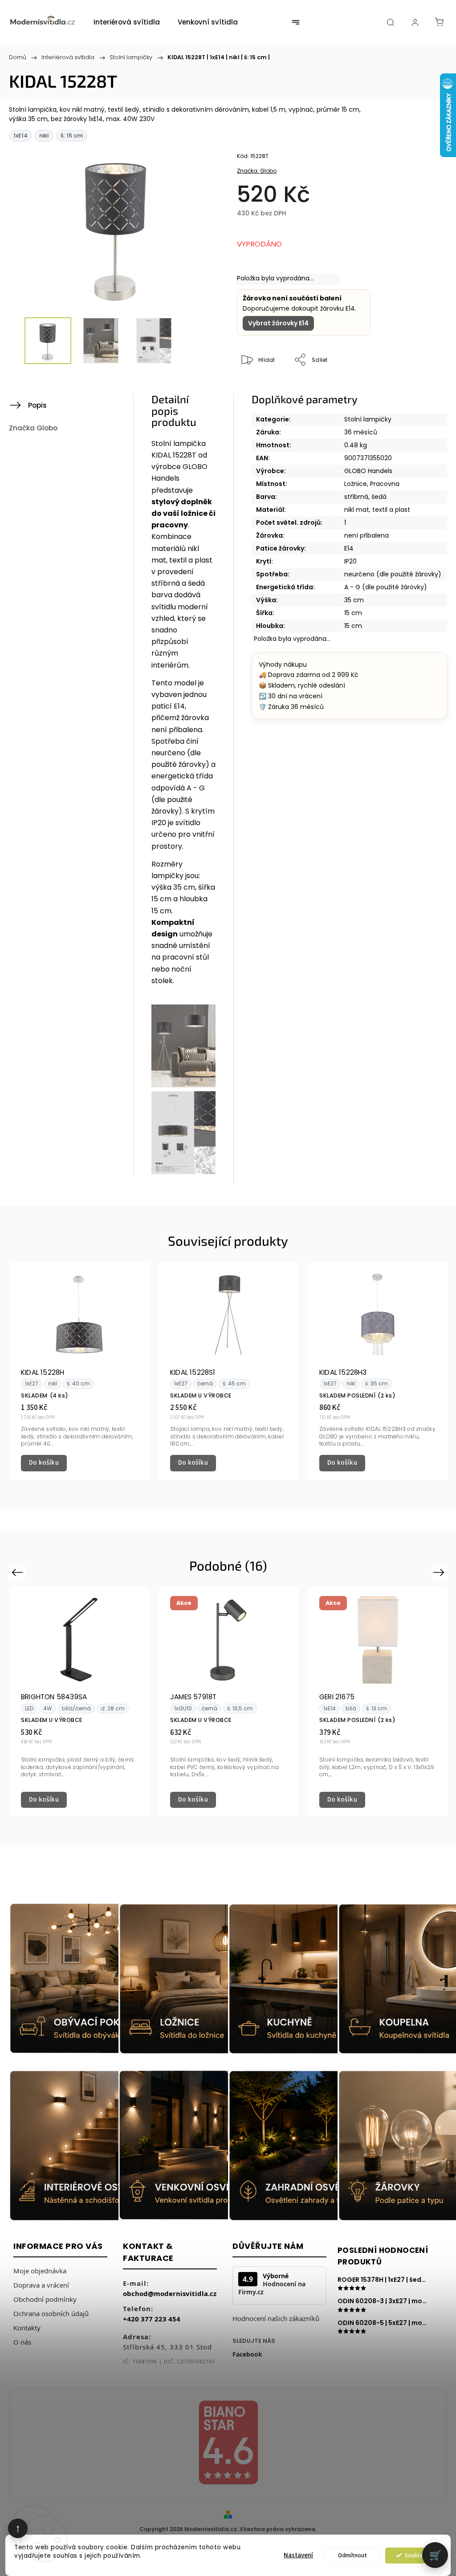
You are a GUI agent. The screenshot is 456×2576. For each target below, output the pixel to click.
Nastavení (298, 2555)
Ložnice (356, 484)
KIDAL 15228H (43, 1372)
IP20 (350, 561)
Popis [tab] (37, 405)
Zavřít (423, 390)
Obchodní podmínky (45, 2299)
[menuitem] (127, 22)
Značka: (257, 171)
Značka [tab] (33, 428)
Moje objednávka (40, 2271)
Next (441, 1572)
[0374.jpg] (183, 1085)
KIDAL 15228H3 (343, 1372)
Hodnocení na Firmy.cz (272, 2288)
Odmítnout (352, 2555)
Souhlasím (418, 2555)
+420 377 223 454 (152, 2319)
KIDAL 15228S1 (193, 1372)
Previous (18, 1572)
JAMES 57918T (193, 1697)
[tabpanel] (79, 1371)
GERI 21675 (337, 1697)
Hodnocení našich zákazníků (276, 2318)
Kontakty (27, 2328)
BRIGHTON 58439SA (54, 1697)
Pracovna (385, 484)
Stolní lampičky (368, 419)
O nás (22, 2342)
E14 (349, 548)
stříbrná (356, 497)
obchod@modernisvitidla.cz (170, 2293)
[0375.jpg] (183, 1172)
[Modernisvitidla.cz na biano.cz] (228, 2444)
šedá (379, 497)
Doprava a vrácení (41, 2285)
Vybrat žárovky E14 (278, 323)
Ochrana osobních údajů (51, 2313)
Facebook (247, 2354)
